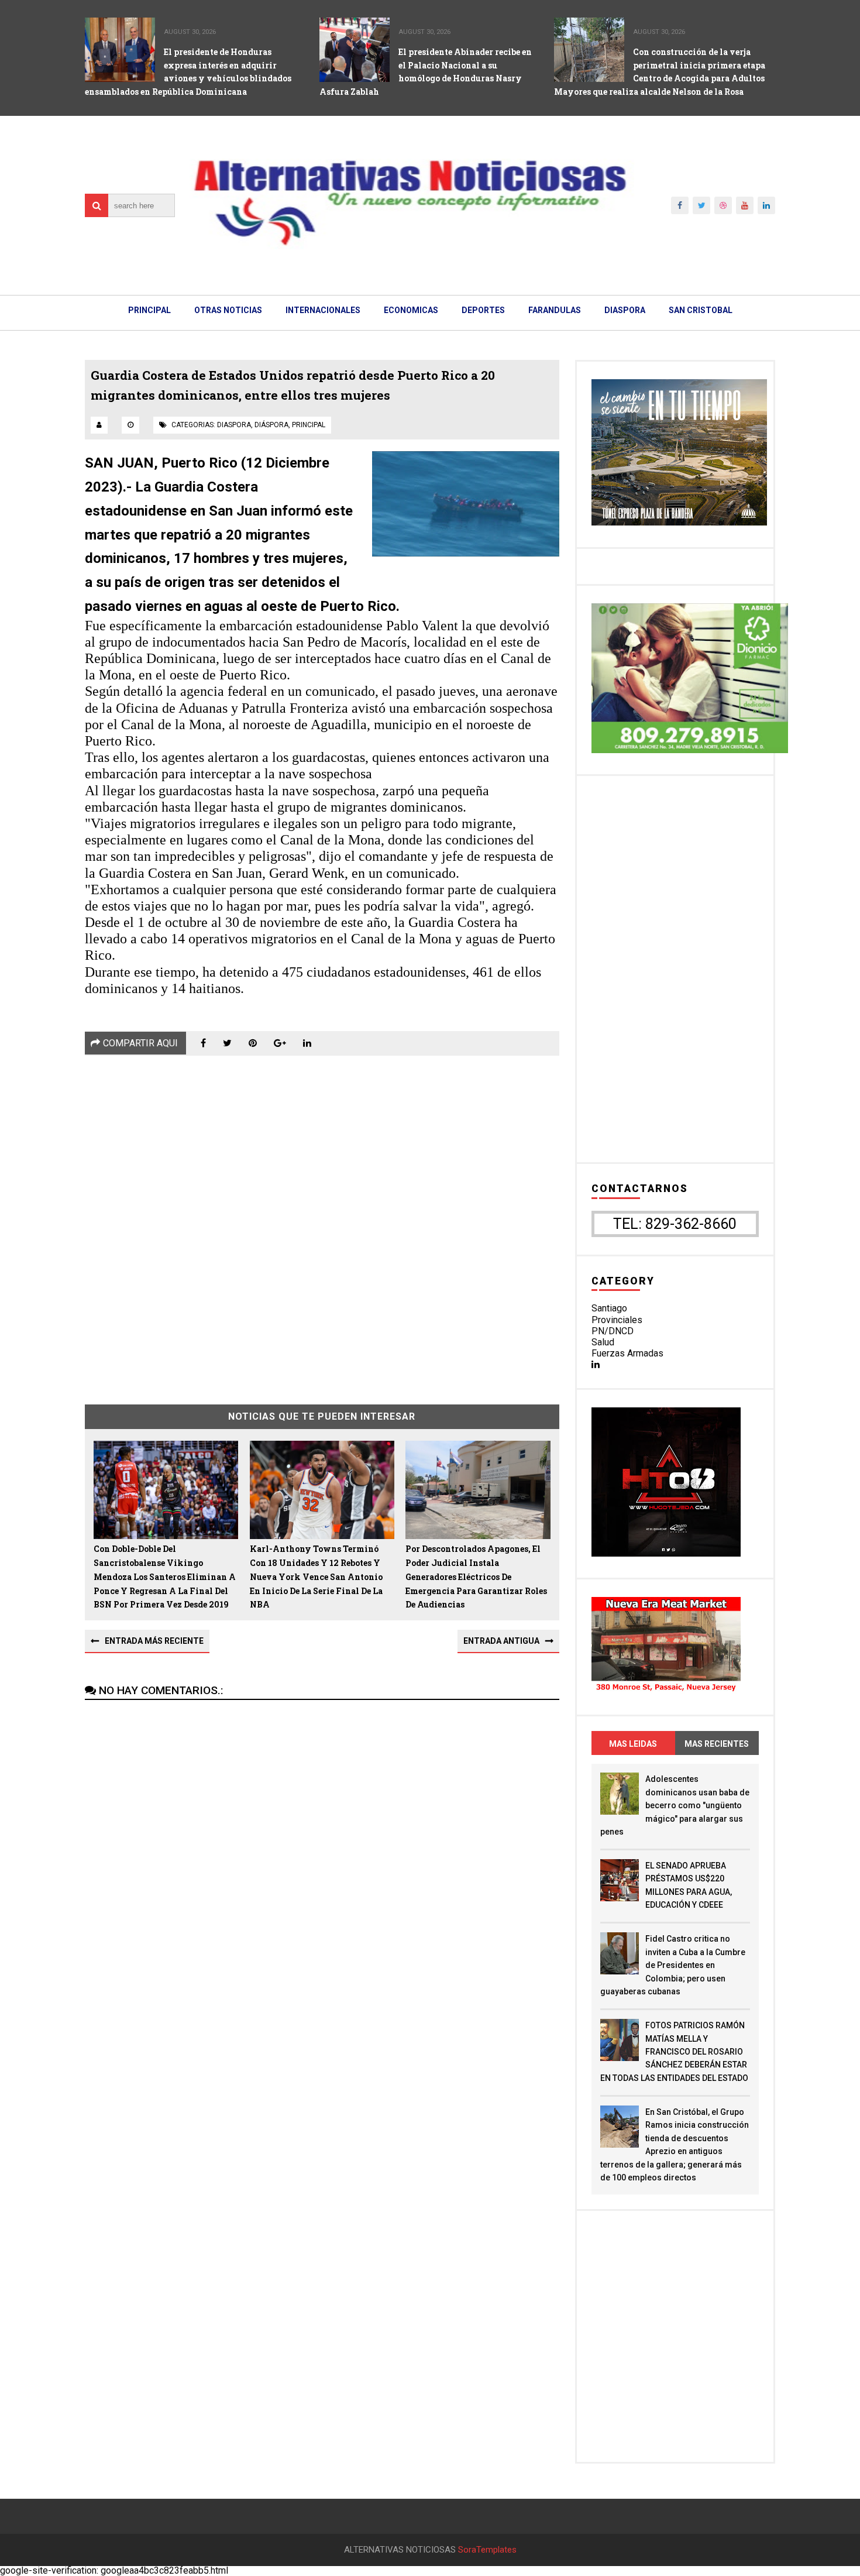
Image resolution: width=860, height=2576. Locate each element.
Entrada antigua (501, 1641)
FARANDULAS (555, 310)
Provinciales (617, 1320)
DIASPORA (625, 310)
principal (309, 425)
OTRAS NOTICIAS (228, 310)
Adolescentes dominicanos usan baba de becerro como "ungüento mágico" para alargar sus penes (675, 1805)
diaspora (234, 425)
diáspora (271, 425)
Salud (603, 1342)
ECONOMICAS (411, 310)
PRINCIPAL (149, 310)
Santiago (609, 1308)
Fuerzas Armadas (627, 1353)
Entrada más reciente (154, 1641)
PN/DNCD (613, 1331)
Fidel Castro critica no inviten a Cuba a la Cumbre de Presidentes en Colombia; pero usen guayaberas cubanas (673, 1965)
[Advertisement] (322, 1221)
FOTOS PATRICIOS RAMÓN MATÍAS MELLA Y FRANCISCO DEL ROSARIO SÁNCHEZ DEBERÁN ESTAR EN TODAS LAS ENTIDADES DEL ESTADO (674, 2052)
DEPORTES (483, 310)
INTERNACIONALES (323, 310)
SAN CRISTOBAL (701, 310)
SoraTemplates (487, 2550)
